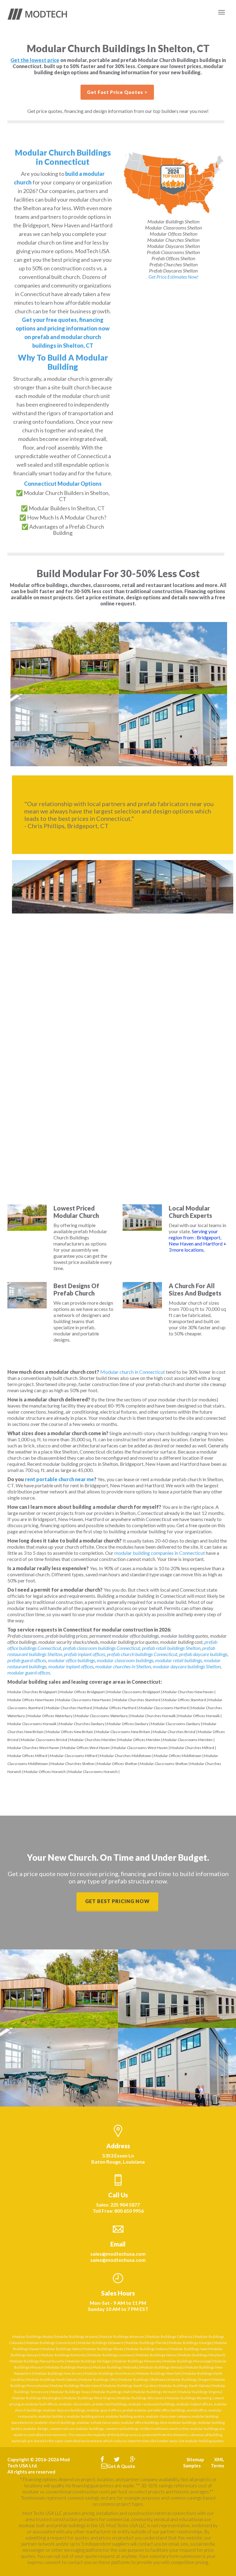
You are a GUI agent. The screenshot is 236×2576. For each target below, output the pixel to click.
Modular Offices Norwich (45, 1772)
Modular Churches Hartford (69, 1708)
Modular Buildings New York (159, 2373)
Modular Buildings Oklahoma (142, 2379)
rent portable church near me (59, 1479)
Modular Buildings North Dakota (52, 2379)
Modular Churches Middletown (126, 1756)
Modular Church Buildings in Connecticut (63, 157)
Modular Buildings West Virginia (89, 2398)
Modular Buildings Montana (69, 2367)
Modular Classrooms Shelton (164, 1764)
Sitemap (195, 2459)
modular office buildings (71, 1660)
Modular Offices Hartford (115, 1708)
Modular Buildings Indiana (147, 2349)
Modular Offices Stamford (184, 1700)
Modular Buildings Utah (111, 2392)
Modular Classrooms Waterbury (101, 1716)
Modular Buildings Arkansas (122, 2337)
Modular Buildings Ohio (98, 2379)
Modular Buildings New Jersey (58, 2373)
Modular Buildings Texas (71, 2392)
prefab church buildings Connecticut (142, 1654)
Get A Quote (121, 2466)
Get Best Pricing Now (117, 1901)
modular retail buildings (179, 1660)
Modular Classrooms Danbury (175, 1724)
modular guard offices (29, 1672)
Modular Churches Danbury (82, 1724)
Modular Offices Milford (27, 1756)
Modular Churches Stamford (137, 1700)
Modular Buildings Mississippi (187, 2361)
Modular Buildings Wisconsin (141, 2398)
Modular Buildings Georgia (190, 2343)
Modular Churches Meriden (93, 1740)
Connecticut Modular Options (63, 484)
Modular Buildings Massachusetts (37, 2361)
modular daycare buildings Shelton (187, 1666)
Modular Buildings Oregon (189, 2379)
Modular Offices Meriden (139, 1740)
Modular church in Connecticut (133, 1372)
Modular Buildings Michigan (89, 2361)
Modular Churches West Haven (33, 1748)
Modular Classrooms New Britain (123, 1732)
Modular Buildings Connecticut (51, 2343)
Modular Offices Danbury (128, 1724)
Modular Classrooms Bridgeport (134, 1692)
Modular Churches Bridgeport (32, 1692)
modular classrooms (75, 2404)
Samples (192, 2466)
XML (219, 2459)
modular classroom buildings (125, 1660)
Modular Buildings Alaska (33, 2337)
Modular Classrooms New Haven (84, 1700)
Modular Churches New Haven (188, 1692)
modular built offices (42, 2404)
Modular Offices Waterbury (50, 1716)
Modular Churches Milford (192, 1748)
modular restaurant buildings (152, 2404)
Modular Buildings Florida (146, 2343)
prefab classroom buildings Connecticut (102, 1648)
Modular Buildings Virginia (199, 2392)
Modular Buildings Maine (156, 2355)
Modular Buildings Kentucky (63, 2355)
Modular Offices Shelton (117, 1764)
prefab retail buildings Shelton (171, 1648)
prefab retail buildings (110, 2404)
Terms (217, 2466)
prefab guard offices (27, 1660)
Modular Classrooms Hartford (164, 1708)
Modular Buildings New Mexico (109, 2373)
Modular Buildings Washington (37, 2398)
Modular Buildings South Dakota (184, 2386)
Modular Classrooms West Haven (140, 1748)
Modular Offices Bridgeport (82, 1692)
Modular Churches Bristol (174, 1732)
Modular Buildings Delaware (100, 2343)
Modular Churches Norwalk (153, 1716)
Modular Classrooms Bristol (44, 1740)
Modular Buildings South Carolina (130, 2386)
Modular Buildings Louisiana (111, 2355)
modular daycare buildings (64, 2410)
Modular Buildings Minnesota (137, 2361)
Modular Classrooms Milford (74, 1756)
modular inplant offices (71, 1666)
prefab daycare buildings (203, 1654)
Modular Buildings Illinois (103, 2349)
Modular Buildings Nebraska (116, 2367)
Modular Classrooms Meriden (188, 1740)
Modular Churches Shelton (73, 1764)
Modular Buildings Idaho (61, 2349)
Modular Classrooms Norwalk (32, 1724)
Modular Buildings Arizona (76, 2337)
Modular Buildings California (169, 2337)
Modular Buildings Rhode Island (76, 2386)
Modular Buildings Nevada (162, 2367)
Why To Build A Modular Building (63, 362)
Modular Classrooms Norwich (93, 1772)
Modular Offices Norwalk (199, 1716)
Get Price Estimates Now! (173, 277)
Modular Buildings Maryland (201, 2355)
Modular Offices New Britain (70, 1732)
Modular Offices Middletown (178, 1756)
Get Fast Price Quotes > (117, 92)
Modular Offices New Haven (31, 1700)
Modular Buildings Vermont (154, 2392)
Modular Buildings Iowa (189, 2349)
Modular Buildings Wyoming (189, 2398)
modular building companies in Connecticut (160, 1553)
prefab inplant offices (85, 1654)
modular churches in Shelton (123, 1666)
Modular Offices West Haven (86, 1748)
